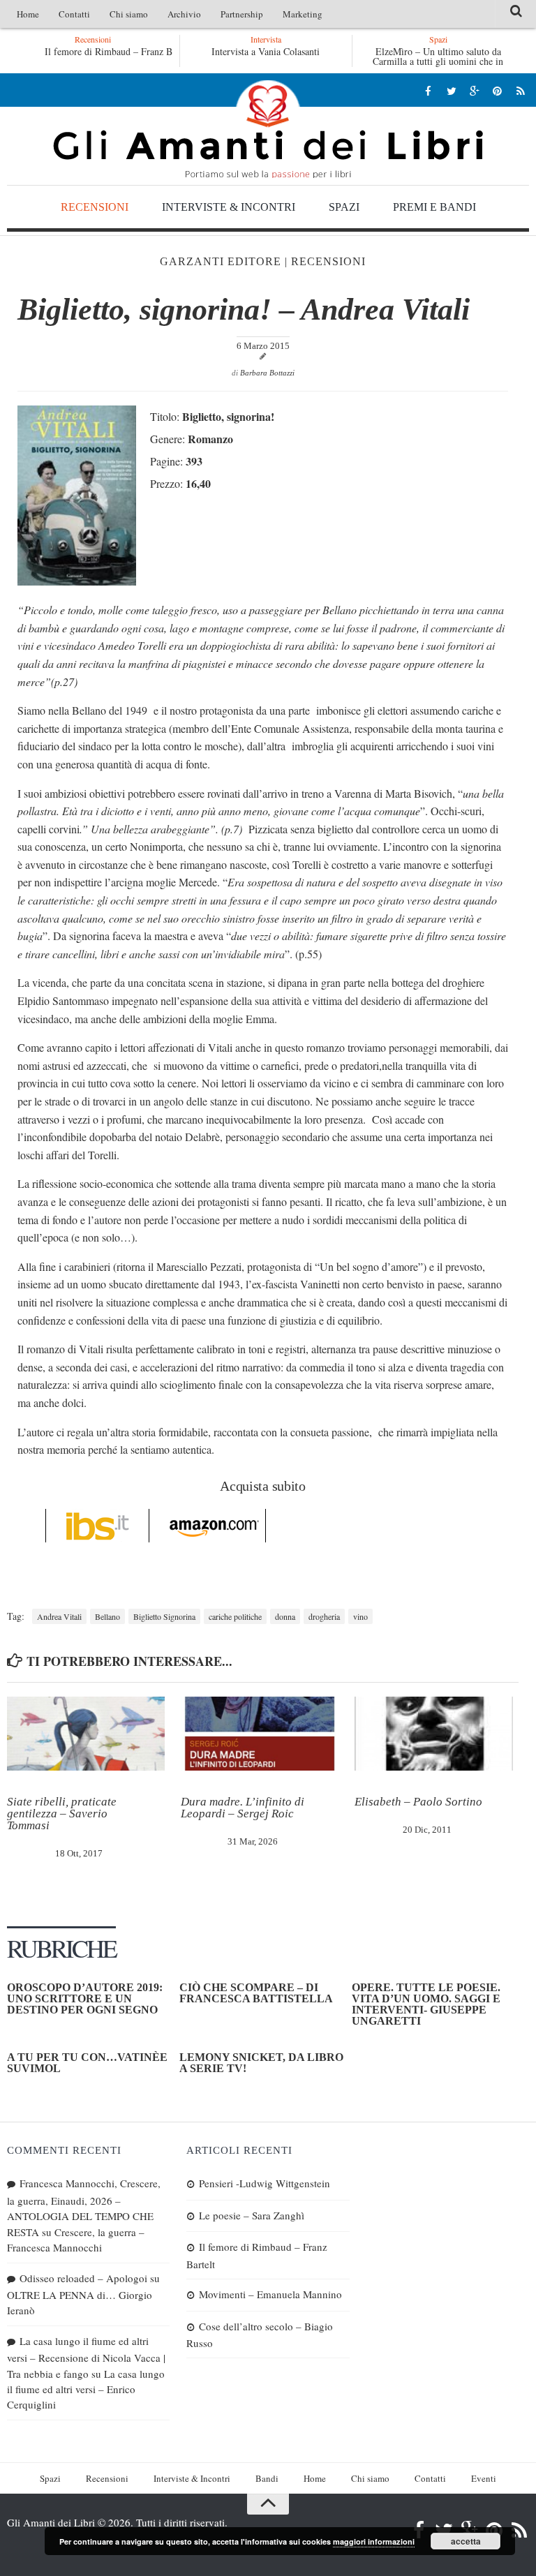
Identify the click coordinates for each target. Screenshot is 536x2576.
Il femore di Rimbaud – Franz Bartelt (115, 51)
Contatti (74, 14)
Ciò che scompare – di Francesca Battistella (256, 1993)
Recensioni (95, 207)
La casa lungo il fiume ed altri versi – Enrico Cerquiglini (86, 2389)
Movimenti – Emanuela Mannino (270, 2294)
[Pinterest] (497, 90)
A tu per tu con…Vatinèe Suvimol (87, 2063)
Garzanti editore (221, 261)
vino (360, 1616)
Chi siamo (129, 14)
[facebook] (428, 90)
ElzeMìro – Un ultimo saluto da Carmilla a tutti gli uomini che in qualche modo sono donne (438, 61)
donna (285, 1616)
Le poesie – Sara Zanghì (252, 2215)
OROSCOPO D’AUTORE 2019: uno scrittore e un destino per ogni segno (85, 1998)
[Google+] (474, 90)
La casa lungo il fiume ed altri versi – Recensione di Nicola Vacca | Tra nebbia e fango (86, 2357)
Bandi (267, 2478)
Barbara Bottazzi (267, 373)
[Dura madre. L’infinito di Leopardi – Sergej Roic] (260, 1734)
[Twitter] (451, 90)
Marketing (303, 14)
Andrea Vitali (59, 1616)
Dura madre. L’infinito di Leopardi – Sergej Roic (243, 1808)
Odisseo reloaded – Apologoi (83, 2278)
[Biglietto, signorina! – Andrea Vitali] (77, 581)
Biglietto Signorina (164, 1616)
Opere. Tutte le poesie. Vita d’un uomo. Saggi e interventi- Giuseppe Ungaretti (426, 2004)
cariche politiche (235, 1616)
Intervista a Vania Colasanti (266, 51)
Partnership (242, 14)
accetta (466, 2541)
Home (28, 14)
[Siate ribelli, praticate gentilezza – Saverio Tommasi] (86, 1734)
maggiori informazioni (374, 2541)
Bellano (107, 1616)
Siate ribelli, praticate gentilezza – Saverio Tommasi (62, 1814)
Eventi (484, 2478)
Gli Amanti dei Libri (268, 129)
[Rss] (520, 90)
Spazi (344, 207)
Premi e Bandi (434, 207)
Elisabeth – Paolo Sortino (418, 1802)
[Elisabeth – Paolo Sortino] (433, 1734)
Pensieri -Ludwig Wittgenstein (265, 2183)
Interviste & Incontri (229, 207)
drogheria (324, 1616)
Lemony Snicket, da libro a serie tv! (261, 2063)
